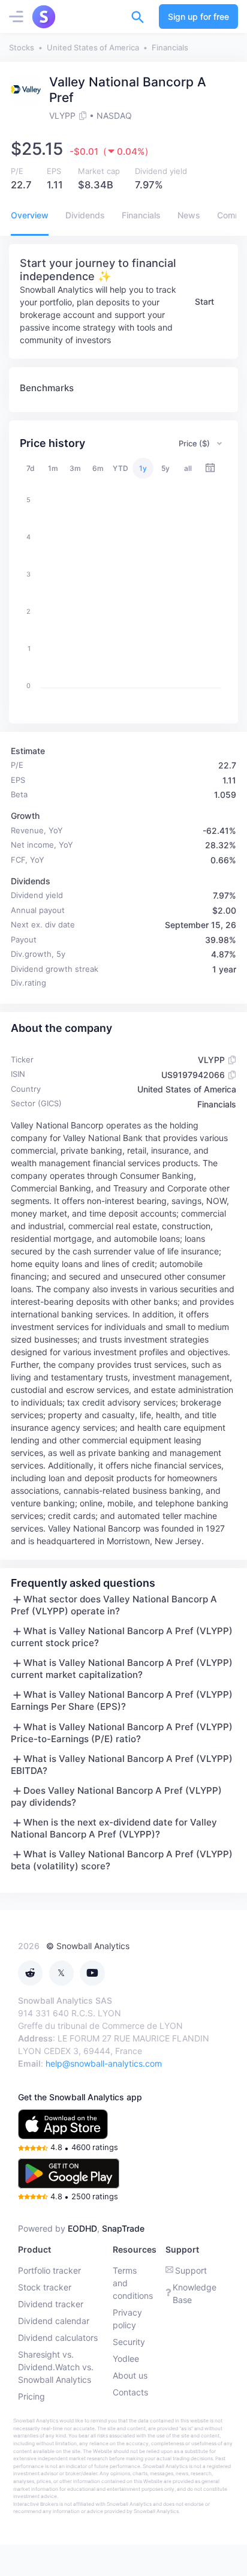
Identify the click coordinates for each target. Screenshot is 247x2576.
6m (98, 468)
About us (130, 2375)
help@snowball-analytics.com (104, 2063)
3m (75, 468)
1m (53, 468)
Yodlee (126, 2359)
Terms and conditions (133, 2283)
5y (165, 468)
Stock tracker (45, 2287)
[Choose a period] (210, 468)
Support (191, 2270)
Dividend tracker (51, 2304)
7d (31, 468)
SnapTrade (123, 2228)
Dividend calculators (58, 2338)
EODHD (82, 2228)
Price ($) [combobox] (194, 443)
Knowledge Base (195, 2293)
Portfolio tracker (49, 2270)
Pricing (31, 2396)
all (188, 468)
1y (143, 468)
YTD (121, 468)
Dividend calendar (54, 2321)
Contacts (130, 2392)
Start (204, 301)
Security (129, 2342)
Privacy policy (127, 2319)
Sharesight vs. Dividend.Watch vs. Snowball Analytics (56, 2367)
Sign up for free (198, 16)
